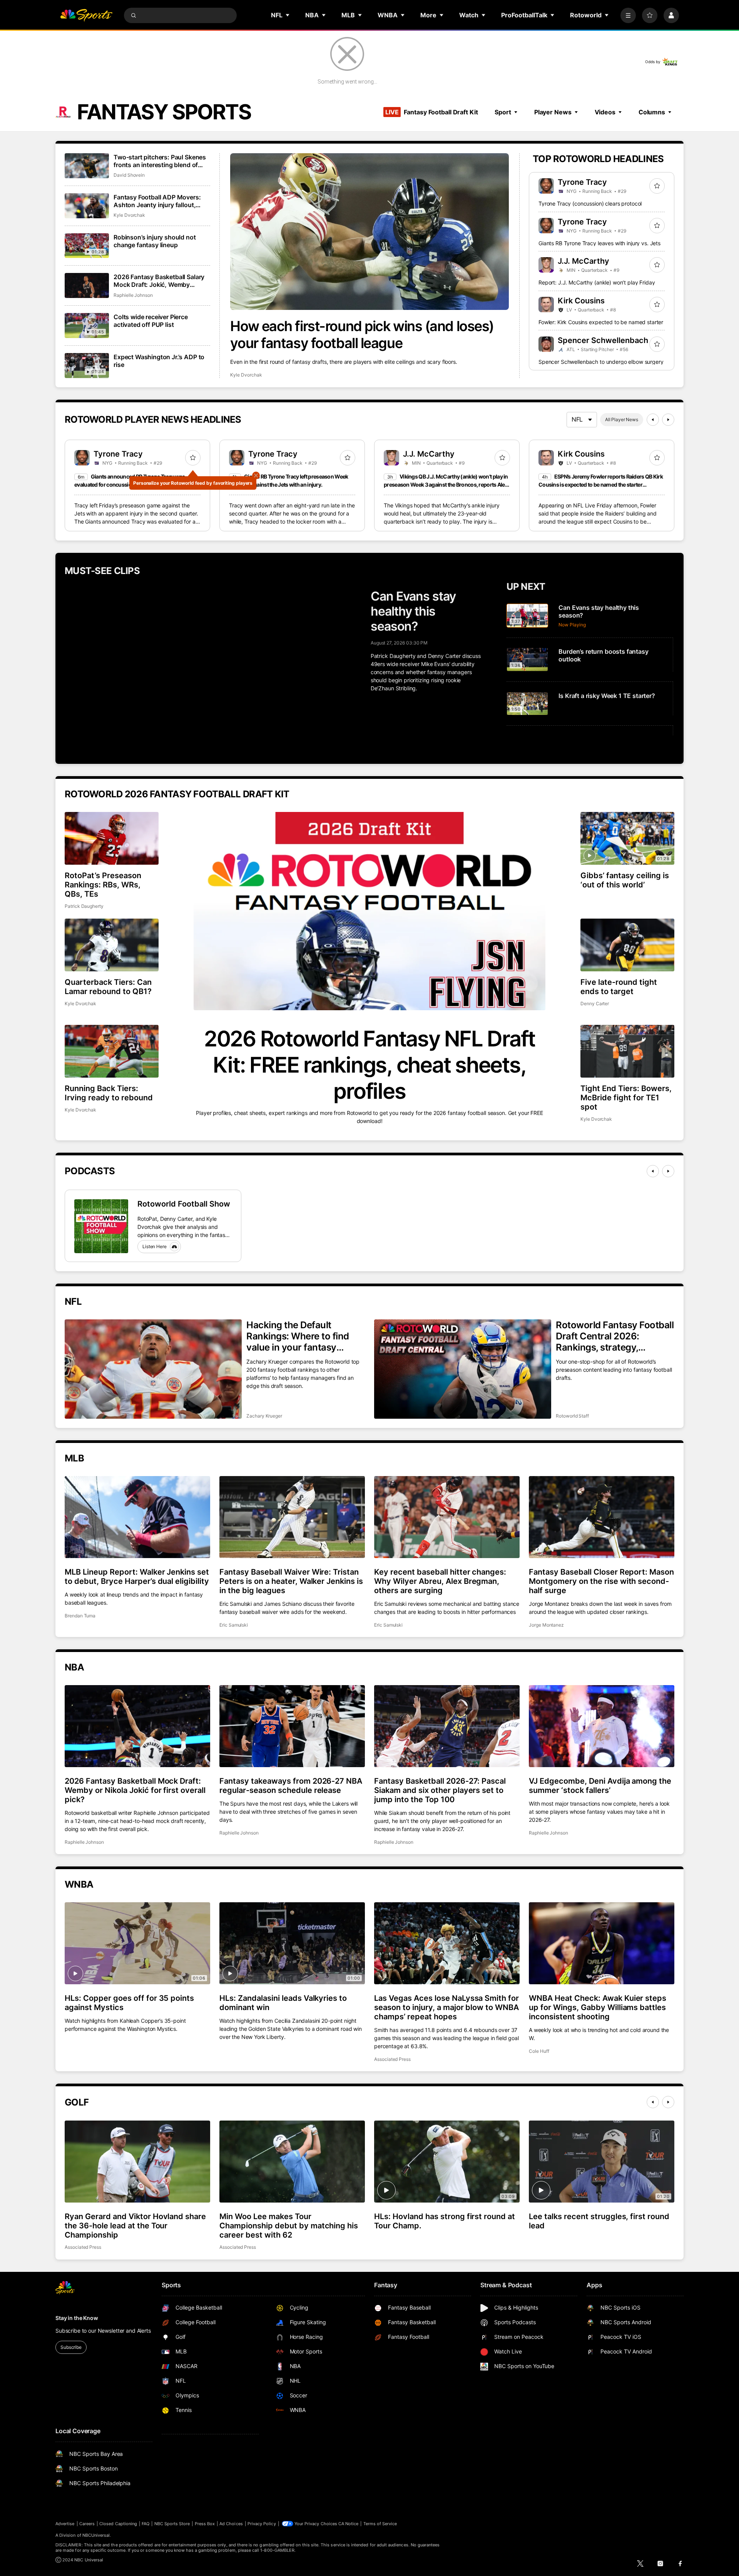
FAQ (145, 2524)
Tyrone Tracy (582, 182)
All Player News (622, 419)
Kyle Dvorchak (246, 375)
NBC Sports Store (172, 2524)
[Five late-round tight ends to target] (627, 945)
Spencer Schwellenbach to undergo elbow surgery (601, 362)
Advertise (65, 2524)
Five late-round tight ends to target (619, 987)
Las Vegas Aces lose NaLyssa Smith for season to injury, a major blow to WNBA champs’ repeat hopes (446, 2007)
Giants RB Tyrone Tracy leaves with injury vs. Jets (599, 243)
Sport (503, 112)
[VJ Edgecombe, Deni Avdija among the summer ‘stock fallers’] (602, 1726)
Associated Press (392, 2059)
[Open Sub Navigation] (288, 15)
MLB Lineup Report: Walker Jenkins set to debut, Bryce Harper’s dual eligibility (137, 1577)
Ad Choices (231, 2524)
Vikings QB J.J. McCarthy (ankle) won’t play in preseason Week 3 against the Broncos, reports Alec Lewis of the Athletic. (446, 485)
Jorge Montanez (546, 1625)
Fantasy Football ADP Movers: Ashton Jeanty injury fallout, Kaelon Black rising (157, 201)
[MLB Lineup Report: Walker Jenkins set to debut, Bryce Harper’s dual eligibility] (137, 1517)
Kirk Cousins (581, 301)
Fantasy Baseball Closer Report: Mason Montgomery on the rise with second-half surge (601, 1581)
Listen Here (155, 1246)
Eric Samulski (234, 1625)
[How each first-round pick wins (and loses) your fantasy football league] (369, 232)
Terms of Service (380, 2524)
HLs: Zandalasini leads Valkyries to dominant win (283, 2003)
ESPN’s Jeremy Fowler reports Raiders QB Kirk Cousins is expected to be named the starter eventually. (601, 485)
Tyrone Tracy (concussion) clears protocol (590, 203)
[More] (628, 15)
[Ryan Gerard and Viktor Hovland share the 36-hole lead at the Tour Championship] (137, 2161)
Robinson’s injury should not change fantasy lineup (155, 241)
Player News (553, 112)
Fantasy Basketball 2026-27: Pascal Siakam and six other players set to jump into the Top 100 (440, 1790)
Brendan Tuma (80, 1616)
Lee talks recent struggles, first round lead (599, 2221)
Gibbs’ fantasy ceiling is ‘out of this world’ (625, 880)
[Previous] (653, 420)
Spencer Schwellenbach (603, 340)
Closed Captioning (118, 2524)
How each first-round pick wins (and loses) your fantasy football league (362, 335)
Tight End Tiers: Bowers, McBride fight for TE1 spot (626, 1098)
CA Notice (349, 2524)
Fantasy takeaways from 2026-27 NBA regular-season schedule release (291, 1786)
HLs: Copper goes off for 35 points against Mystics (129, 2003)
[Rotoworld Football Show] (101, 1226)
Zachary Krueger (264, 1416)
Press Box (205, 2524)
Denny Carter (595, 1003)
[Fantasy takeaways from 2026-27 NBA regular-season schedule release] (292, 1726)
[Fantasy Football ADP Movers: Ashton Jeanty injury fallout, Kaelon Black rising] (87, 206)
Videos (605, 112)
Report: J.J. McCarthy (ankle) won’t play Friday (597, 282)
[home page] (86, 15)
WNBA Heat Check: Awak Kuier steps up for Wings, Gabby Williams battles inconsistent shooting (598, 2007)
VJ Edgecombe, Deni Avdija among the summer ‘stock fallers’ (600, 1786)
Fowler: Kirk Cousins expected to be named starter (601, 322)
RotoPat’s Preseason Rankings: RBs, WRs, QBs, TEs (103, 885)
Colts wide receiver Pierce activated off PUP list (151, 321)
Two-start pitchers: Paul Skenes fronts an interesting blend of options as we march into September (160, 161)
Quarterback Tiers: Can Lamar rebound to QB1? (108, 987)
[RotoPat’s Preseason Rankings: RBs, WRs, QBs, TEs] (112, 838)
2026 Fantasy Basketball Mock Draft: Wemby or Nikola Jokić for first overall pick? (135, 1790)
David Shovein (129, 175)
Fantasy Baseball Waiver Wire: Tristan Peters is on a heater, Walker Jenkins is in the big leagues (291, 1581)
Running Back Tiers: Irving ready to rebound (109, 1093)
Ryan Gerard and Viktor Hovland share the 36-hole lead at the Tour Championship (135, 2226)
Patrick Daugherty (84, 906)
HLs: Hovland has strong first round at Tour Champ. (445, 2221)
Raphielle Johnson (133, 295)
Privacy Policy (262, 2524)
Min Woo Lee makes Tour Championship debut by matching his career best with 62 (289, 2226)
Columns (652, 112)
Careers (87, 2524)
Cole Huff (539, 2051)
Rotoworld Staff (572, 1416)
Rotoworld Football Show (184, 1204)
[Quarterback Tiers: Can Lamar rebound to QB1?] (112, 945)
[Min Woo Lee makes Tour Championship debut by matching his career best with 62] (292, 2161)
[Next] (668, 420)
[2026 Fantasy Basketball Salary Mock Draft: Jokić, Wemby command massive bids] (87, 285)
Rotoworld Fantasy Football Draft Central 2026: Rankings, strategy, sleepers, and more (615, 1336)
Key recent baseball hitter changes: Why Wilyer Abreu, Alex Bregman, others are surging (440, 1581)
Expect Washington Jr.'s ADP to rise (159, 361)
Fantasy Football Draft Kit (431, 112)
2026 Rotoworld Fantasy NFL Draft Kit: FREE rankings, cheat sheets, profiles (369, 1065)
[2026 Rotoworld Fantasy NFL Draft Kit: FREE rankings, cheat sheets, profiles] (369, 911)
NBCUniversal (96, 2535)
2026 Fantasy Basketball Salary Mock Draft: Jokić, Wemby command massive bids (159, 281)
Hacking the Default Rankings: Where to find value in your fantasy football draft (298, 1336)
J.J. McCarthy (584, 261)
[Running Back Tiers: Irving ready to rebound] (112, 1051)
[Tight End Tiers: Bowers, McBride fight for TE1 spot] (627, 1051)
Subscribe (71, 2347)
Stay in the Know (77, 2318)
